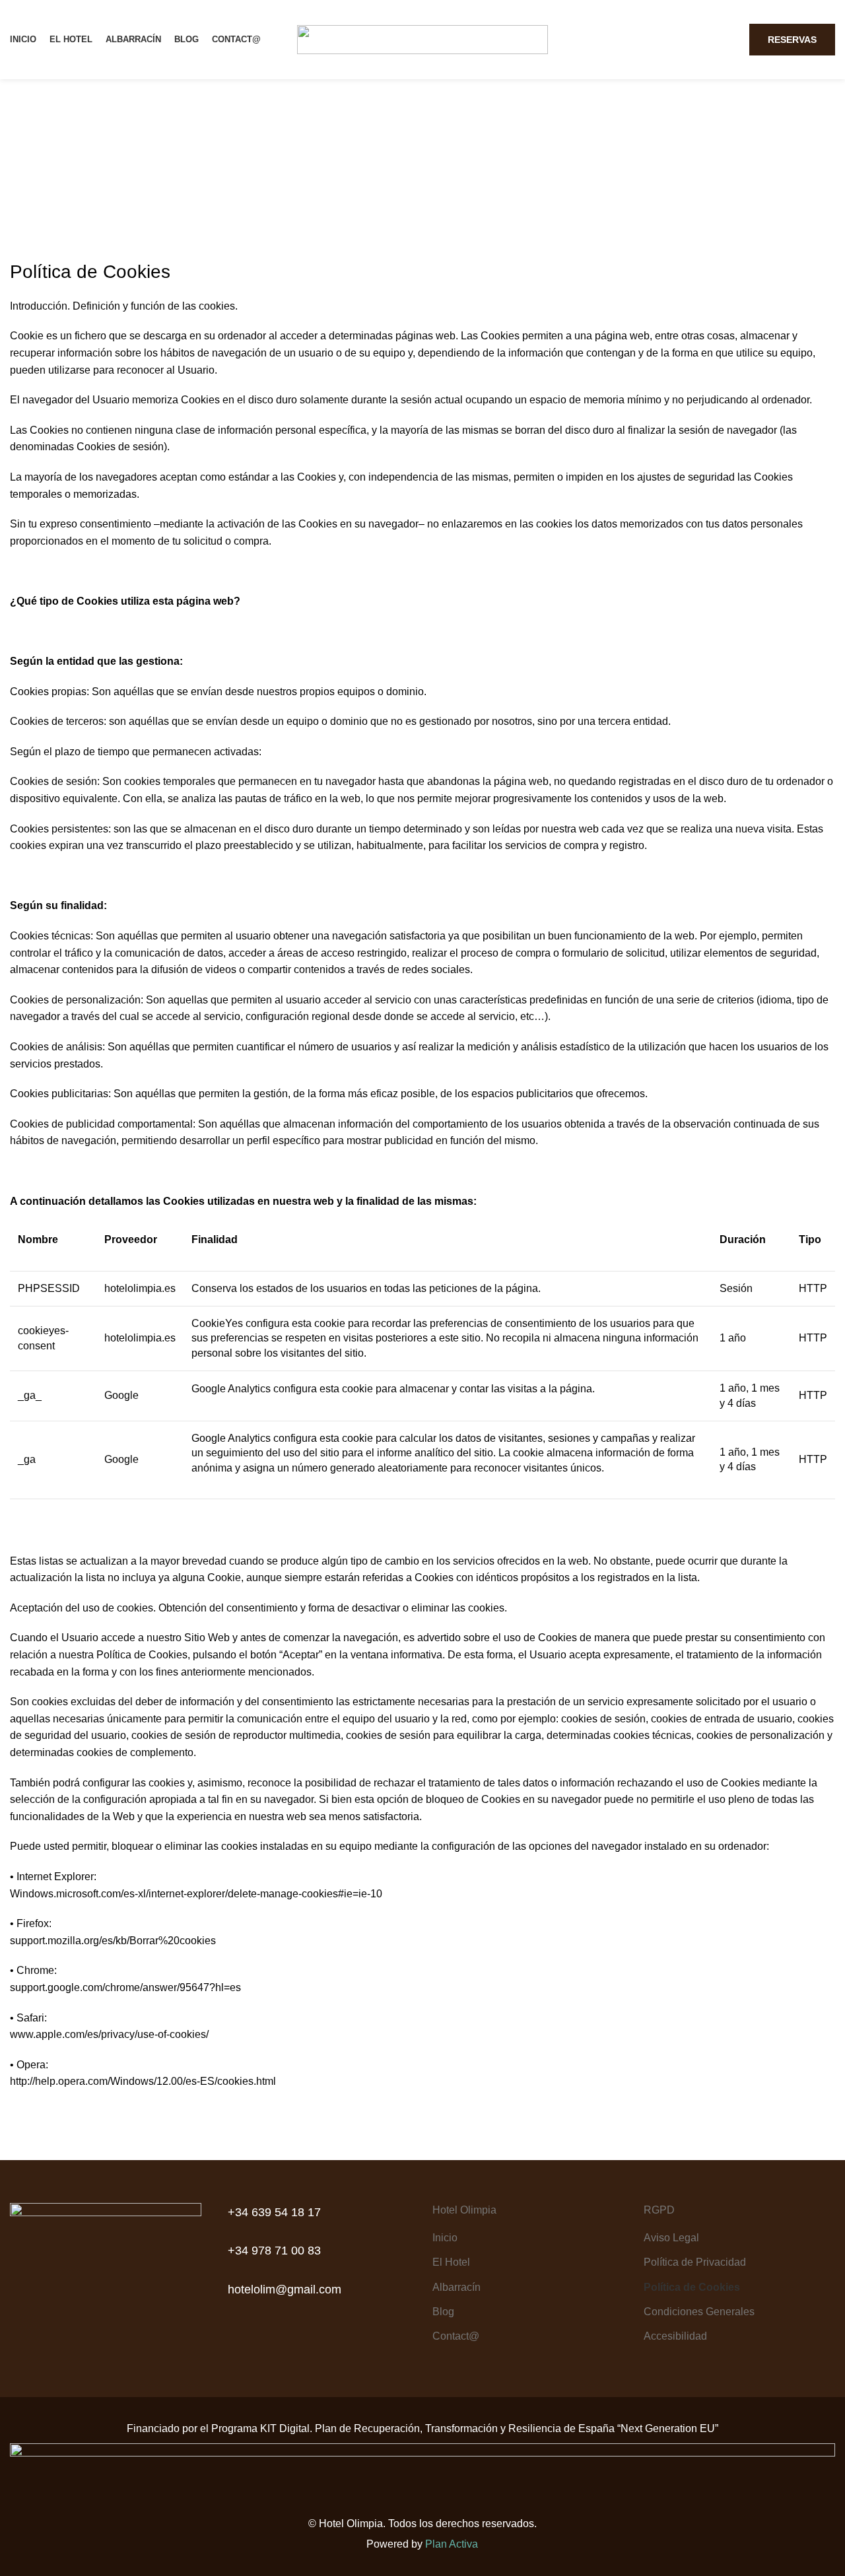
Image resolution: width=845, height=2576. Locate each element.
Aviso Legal (671, 2238)
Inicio (445, 2238)
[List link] (317, 2213)
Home (375, 185)
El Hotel (451, 2262)
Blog (443, 2312)
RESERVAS (792, 40)
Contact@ (456, 2336)
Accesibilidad (675, 2336)
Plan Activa (452, 2544)
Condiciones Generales (699, 2312)
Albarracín (456, 2287)
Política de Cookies (692, 2287)
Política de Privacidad (695, 2262)
